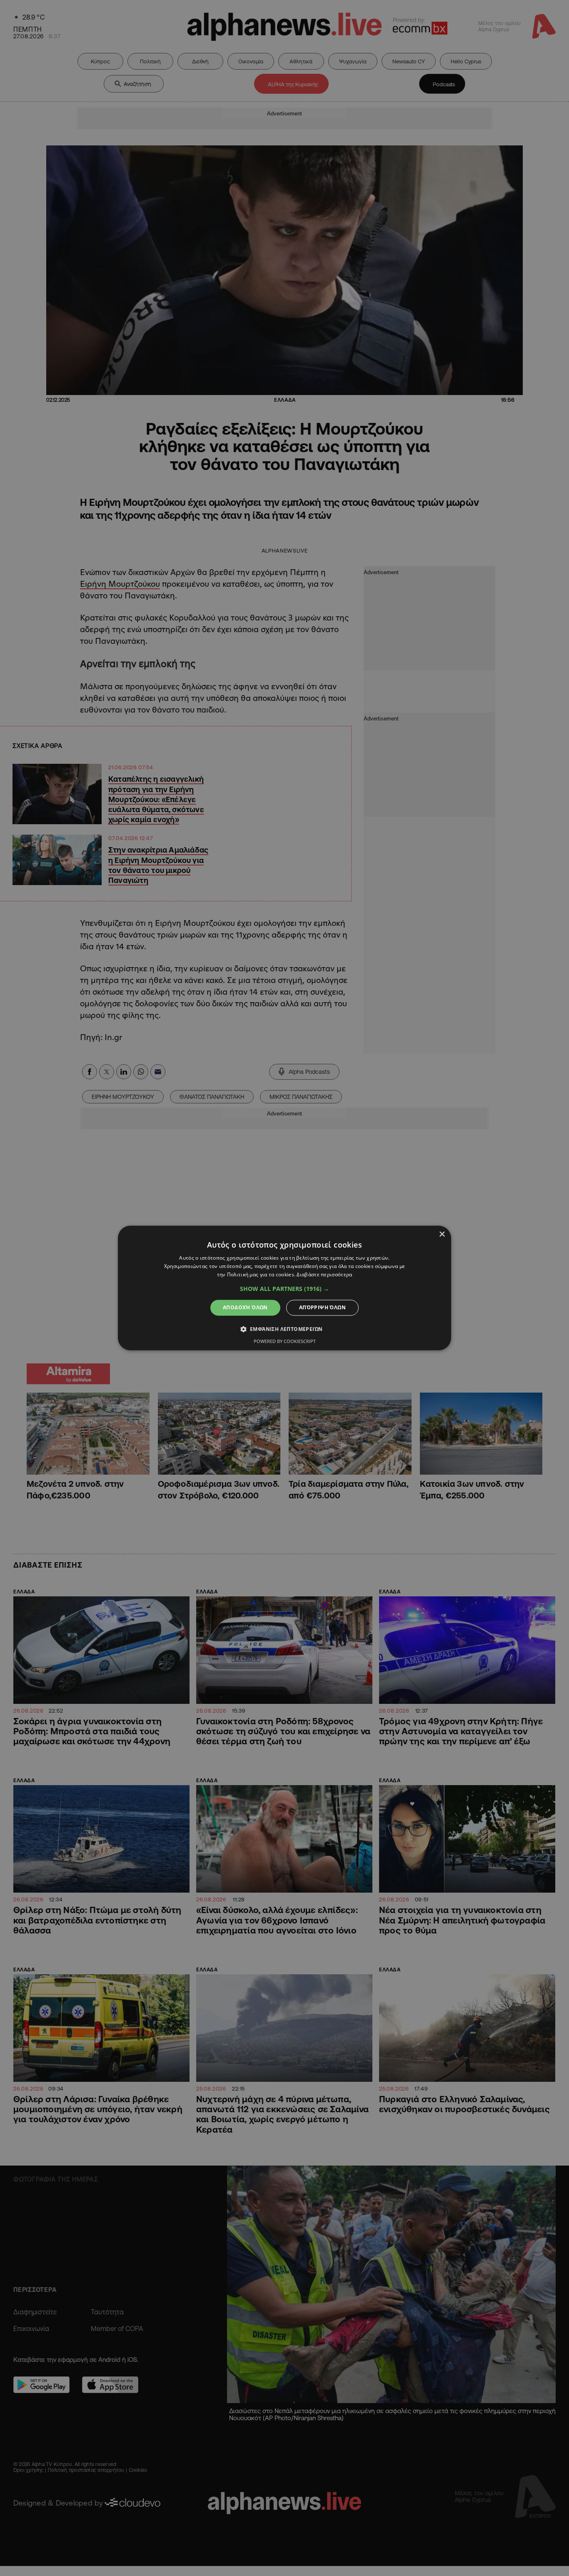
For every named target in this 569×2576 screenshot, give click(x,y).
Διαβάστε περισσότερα (324, 1274)
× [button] (442, 1234)
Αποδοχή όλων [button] (245, 1307)
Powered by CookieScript (285, 1342)
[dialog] (284, 1288)
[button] (284, 1289)
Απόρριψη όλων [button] (322, 1307)
